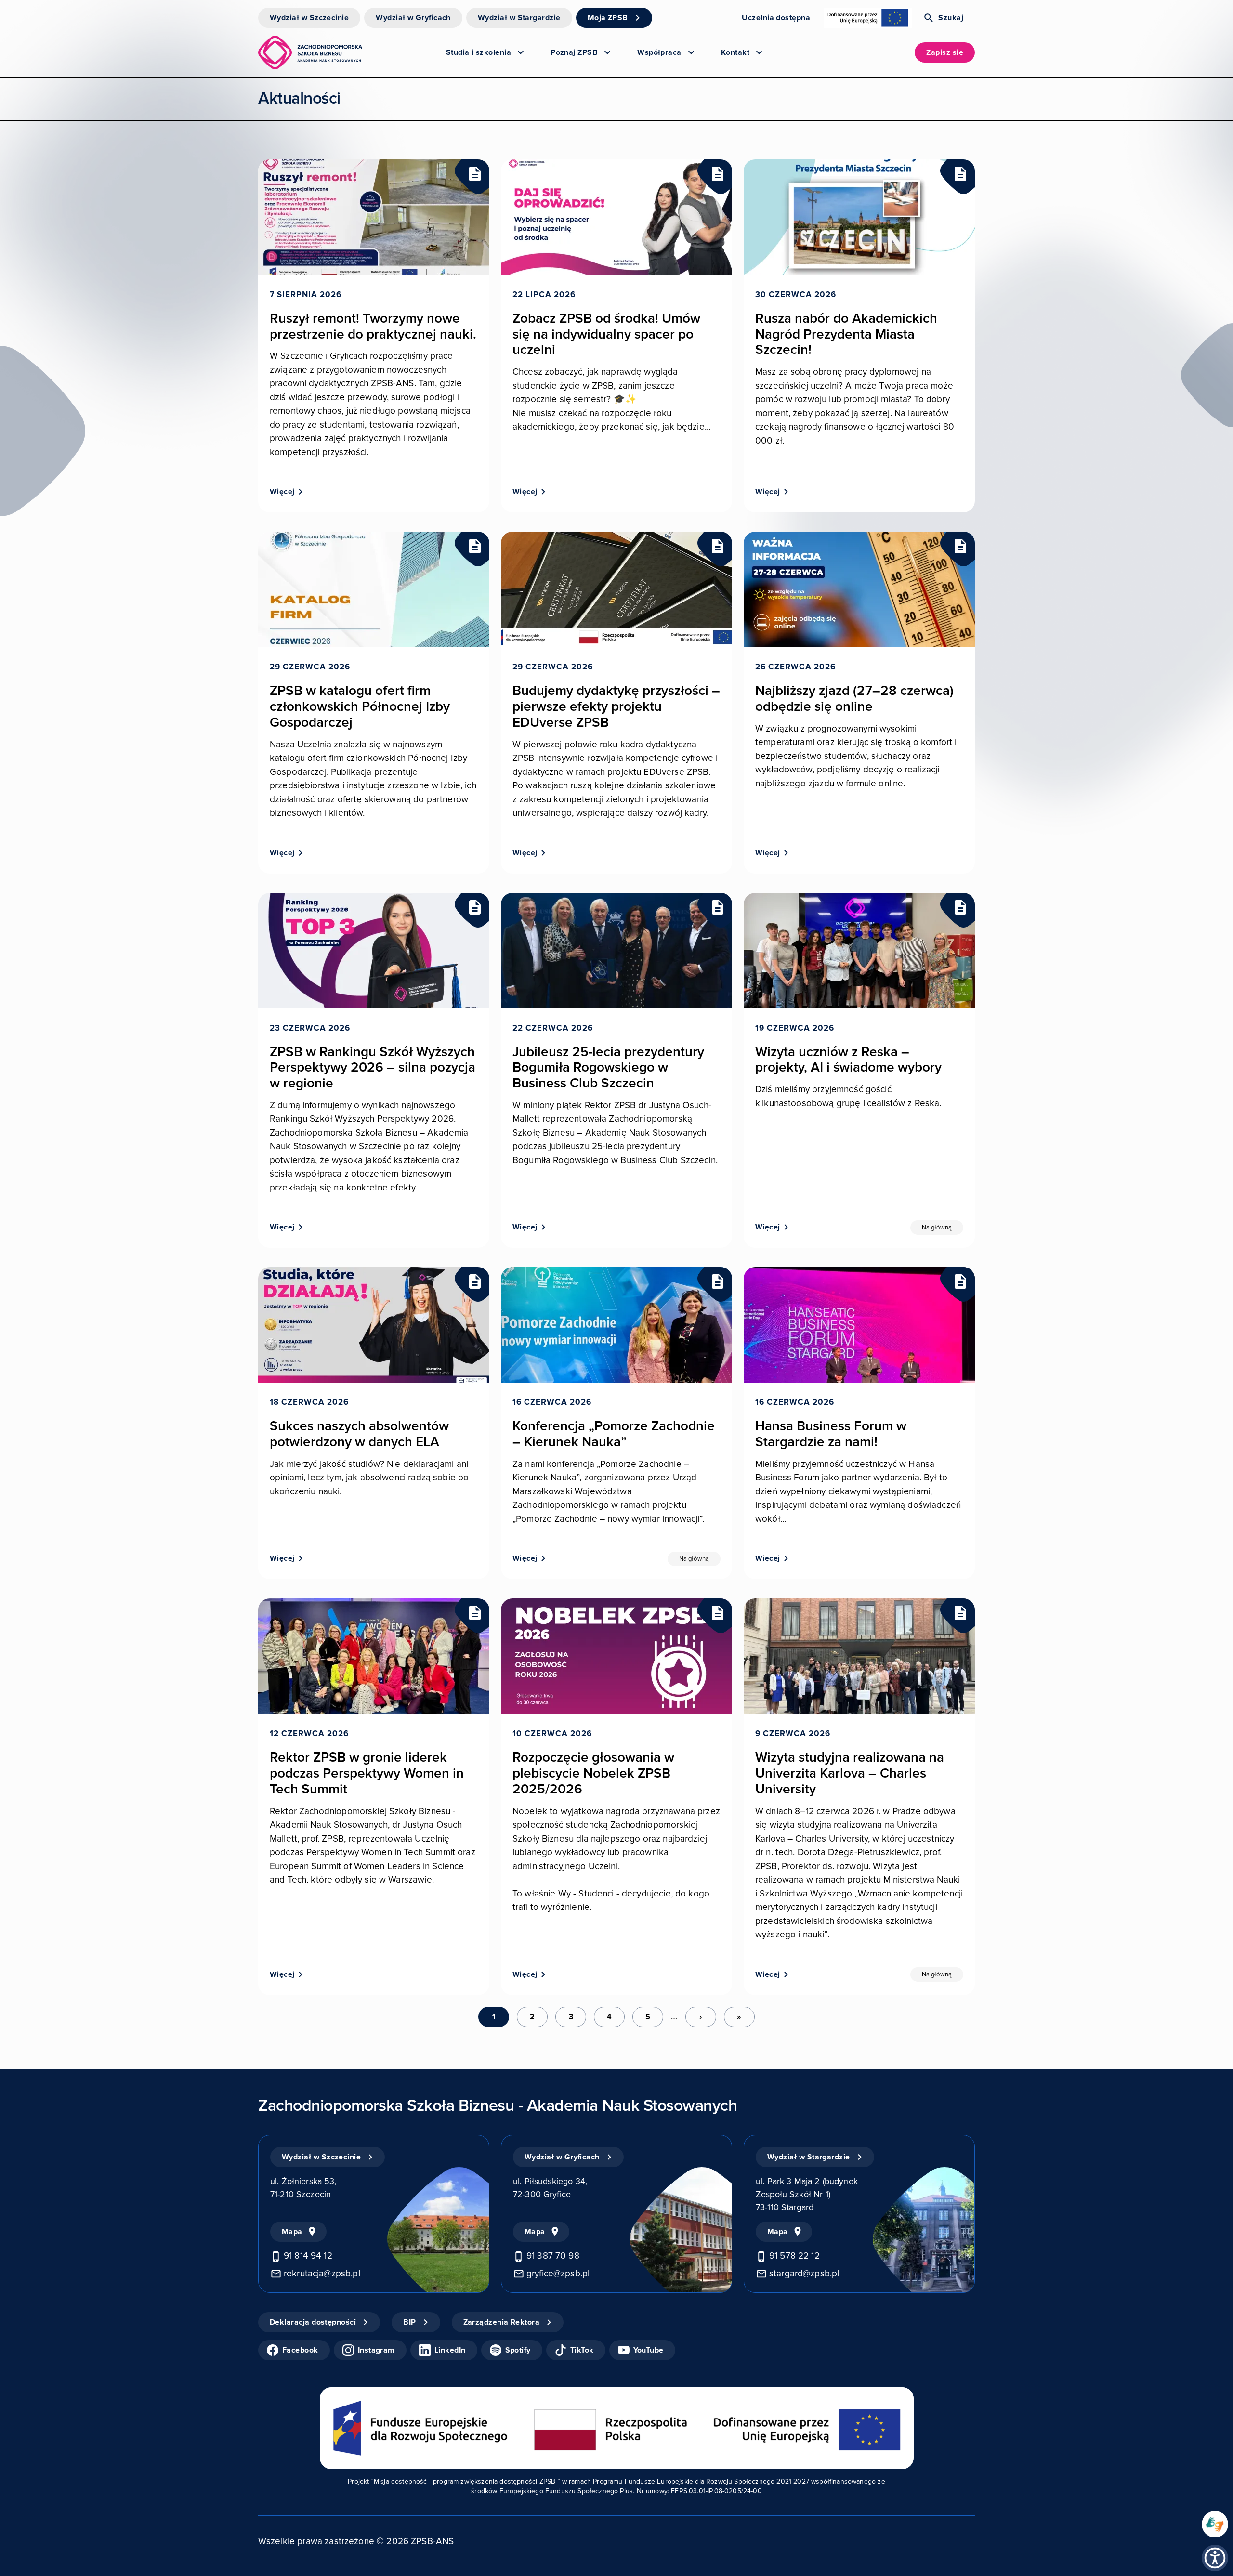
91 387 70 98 (553, 2256)
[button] (1215, 2558)
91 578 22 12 (794, 2256)
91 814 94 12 (308, 2256)
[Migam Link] (1215, 2524)
